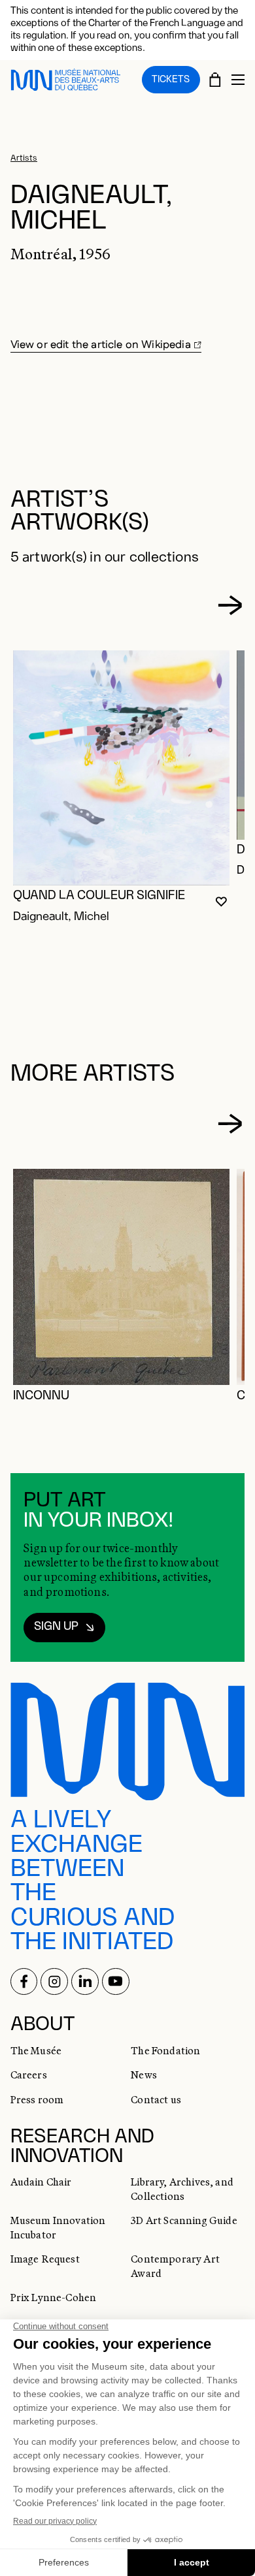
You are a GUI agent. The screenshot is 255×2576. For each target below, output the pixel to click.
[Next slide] (229, 605)
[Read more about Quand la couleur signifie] (122, 768)
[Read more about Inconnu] (122, 1277)
